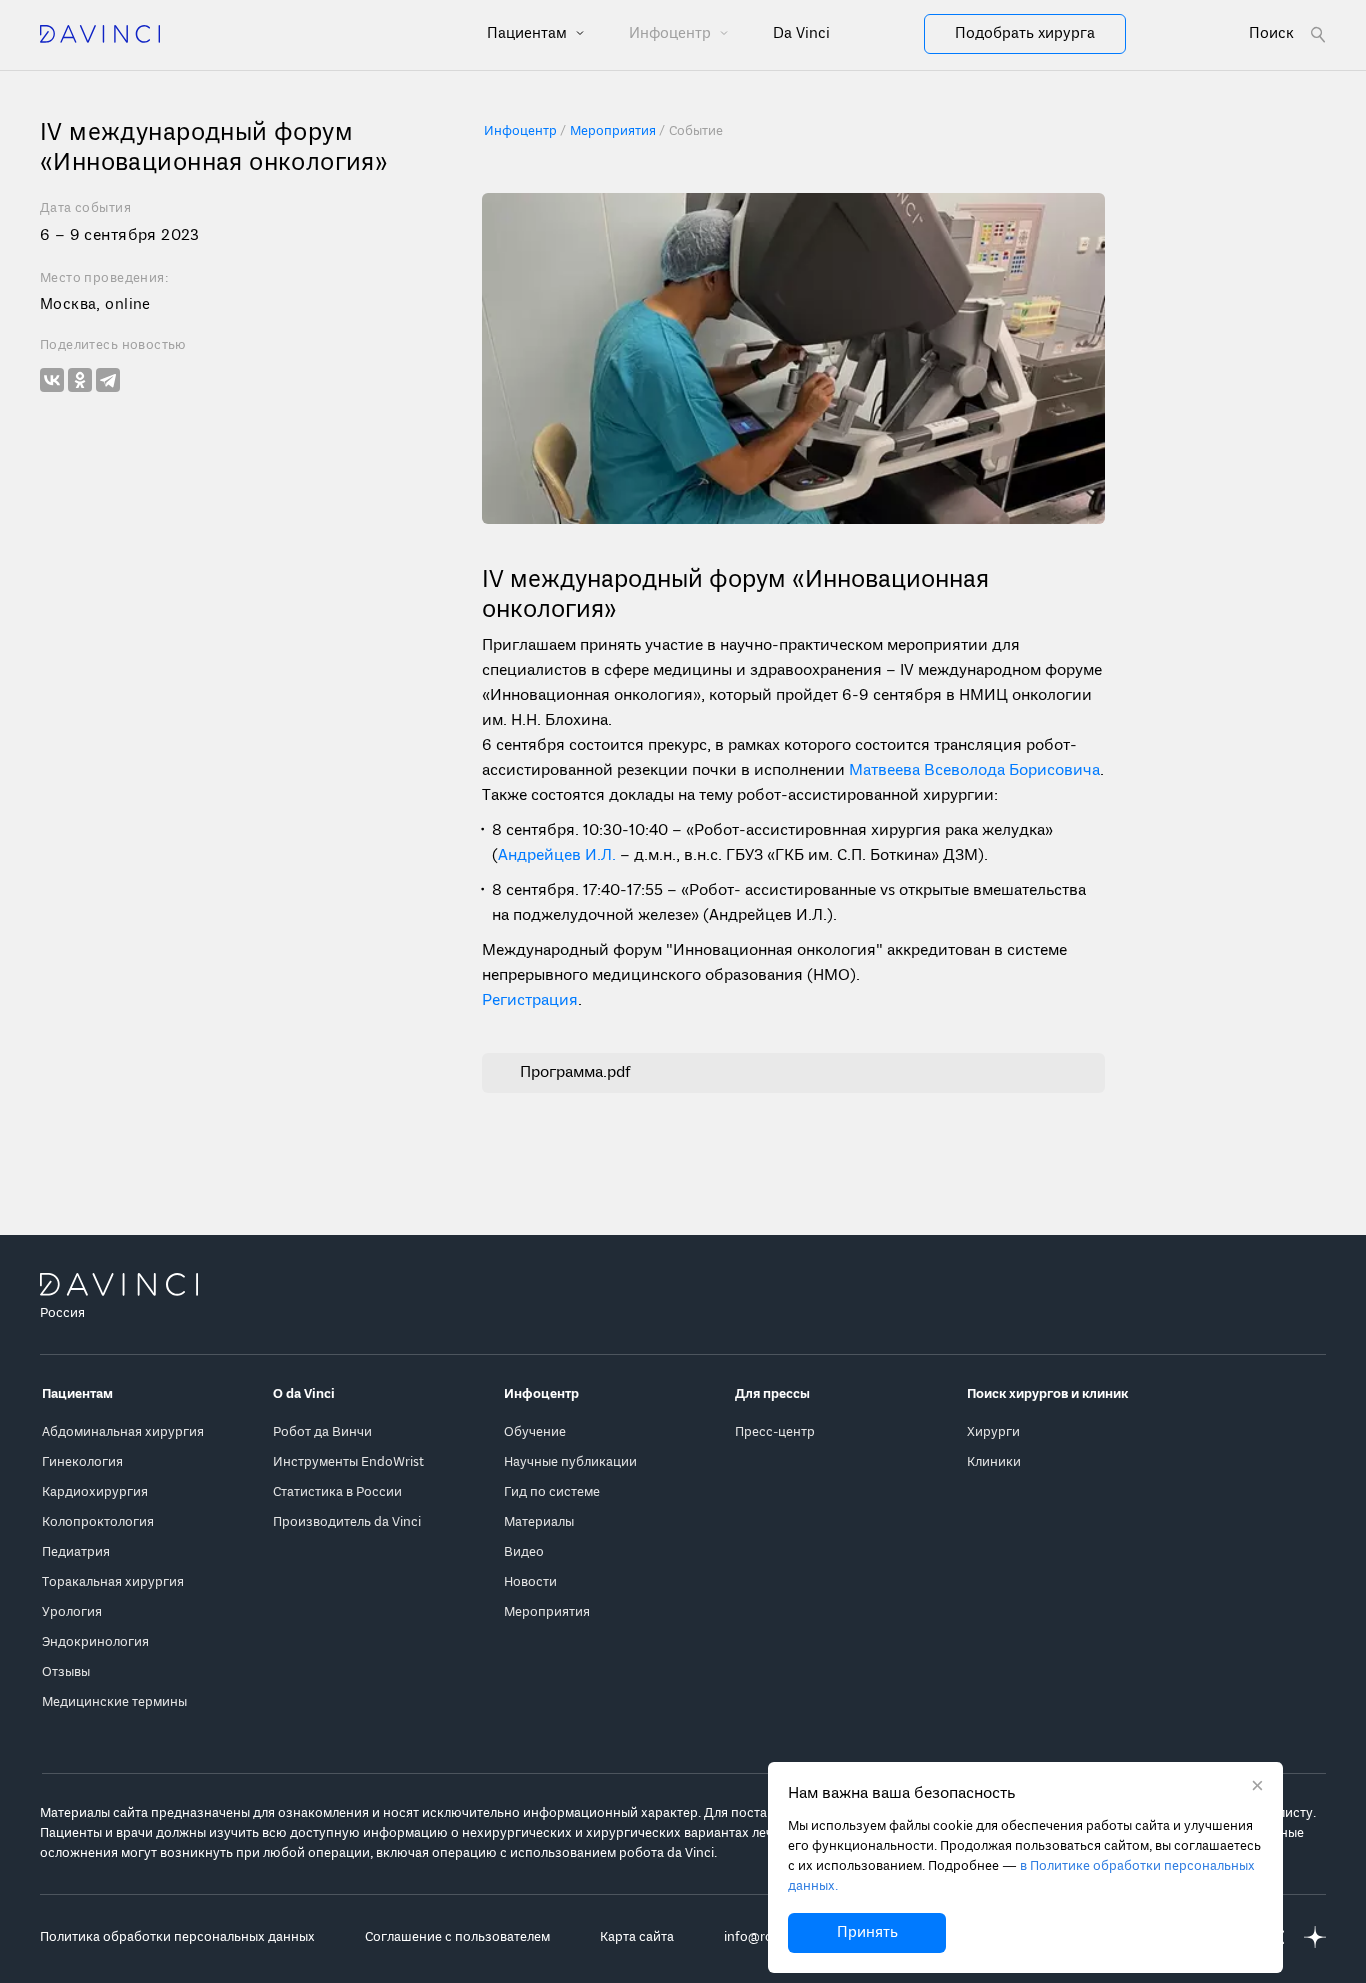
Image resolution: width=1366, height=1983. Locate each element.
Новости (530, 1582)
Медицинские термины (114, 1702)
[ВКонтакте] (52, 380)
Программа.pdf (575, 1073)
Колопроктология (98, 1522)
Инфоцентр (672, 34)
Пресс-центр (775, 1432)
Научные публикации (570, 1462)
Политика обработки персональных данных (177, 1937)
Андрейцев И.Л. (557, 856)
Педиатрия (76, 1552)
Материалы (539, 1522)
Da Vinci (801, 34)
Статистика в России (337, 1492)
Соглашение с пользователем (457, 1937)
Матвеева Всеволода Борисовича (974, 771)
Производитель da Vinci (347, 1522)
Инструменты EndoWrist (348, 1462)
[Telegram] (108, 380)
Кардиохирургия (95, 1492)
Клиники (994, 1462)
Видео (524, 1552)
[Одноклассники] (80, 380)
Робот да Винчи (322, 1432)
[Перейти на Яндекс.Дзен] (1315, 1937)
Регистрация (530, 1001)
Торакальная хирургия (113, 1582)
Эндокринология (95, 1642)
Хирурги (993, 1432)
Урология (72, 1612)
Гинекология (82, 1462)
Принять (867, 1933)
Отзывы (66, 1672)
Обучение (535, 1432)
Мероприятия (547, 1612)
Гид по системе (552, 1492)
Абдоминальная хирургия (123, 1432)
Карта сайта (637, 1937)
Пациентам (529, 34)
